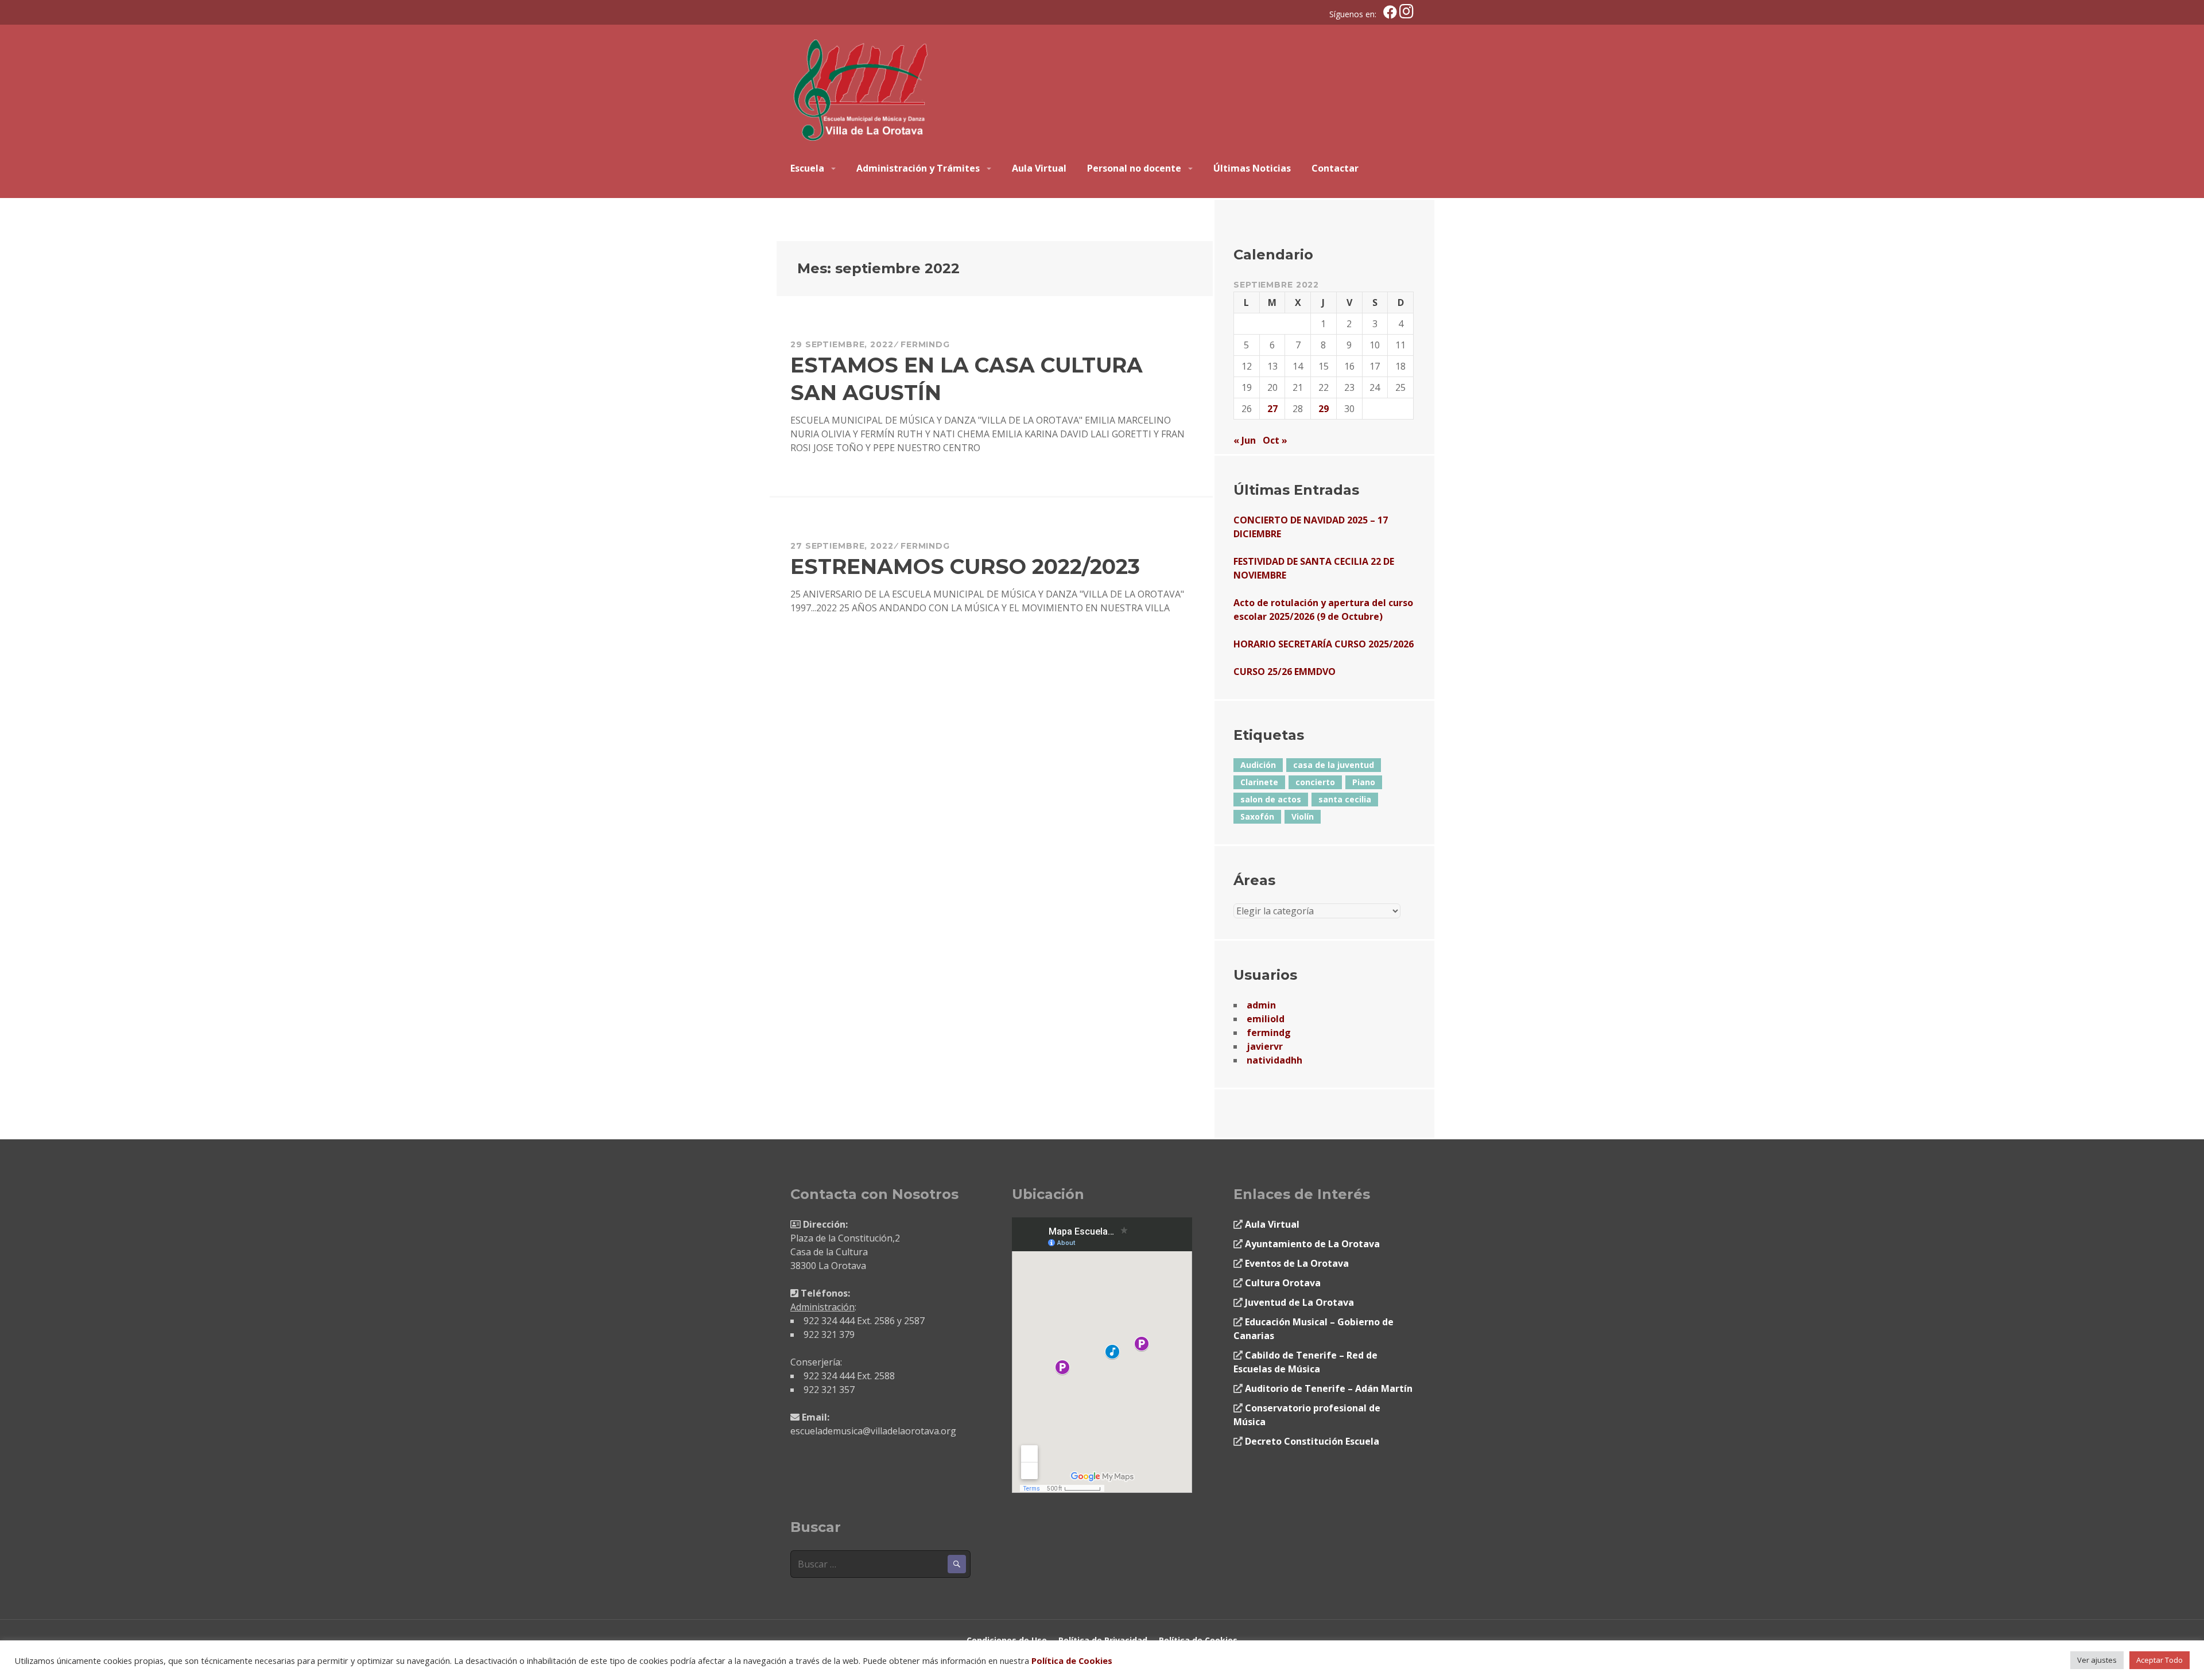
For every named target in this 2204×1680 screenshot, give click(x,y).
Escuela (807, 168)
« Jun (1245, 440)
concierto (1315, 782)
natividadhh (1274, 1060)
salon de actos (1271, 799)
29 (1324, 409)
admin (1261, 1005)
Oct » (1275, 440)
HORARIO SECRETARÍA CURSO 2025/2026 (1324, 644)
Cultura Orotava (1283, 1283)
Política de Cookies (1072, 1660)
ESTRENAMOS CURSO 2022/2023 (965, 567)
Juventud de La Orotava (1299, 1302)
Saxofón (1257, 816)
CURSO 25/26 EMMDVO (1285, 672)
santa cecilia (1345, 799)
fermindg (925, 344)
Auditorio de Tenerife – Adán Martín (1329, 1388)
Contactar (1335, 168)
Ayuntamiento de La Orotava (1312, 1244)
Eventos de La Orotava (1297, 1263)
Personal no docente (1134, 168)
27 (1272, 409)
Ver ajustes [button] (2097, 1660)
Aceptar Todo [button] (2160, 1660)
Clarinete (1259, 782)
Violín (1303, 816)
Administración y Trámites (918, 168)
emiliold (1266, 1019)
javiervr (1265, 1046)
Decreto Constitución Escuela (1312, 1441)
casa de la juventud (1334, 765)
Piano (1364, 782)
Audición (1258, 765)
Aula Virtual (1039, 168)
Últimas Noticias (1252, 168)
